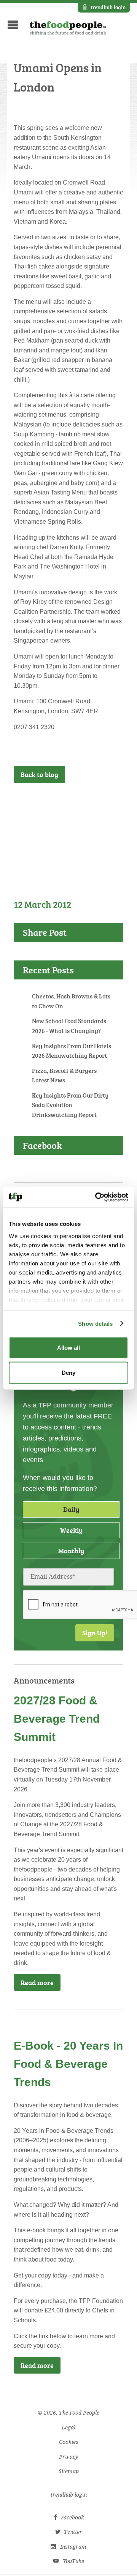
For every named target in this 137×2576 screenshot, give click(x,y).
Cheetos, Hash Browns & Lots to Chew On (71, 1001)
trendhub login (108, 7)
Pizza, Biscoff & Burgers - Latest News (66, 1076)
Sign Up (100, 803)
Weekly (71, 1530)
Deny (68, 1372)
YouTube (73, 2561)
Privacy (68, 2457)
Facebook (72, 2518)
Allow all (68, 1348)
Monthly (71, 1551)
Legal (68, 2428)
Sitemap (69, 2471)
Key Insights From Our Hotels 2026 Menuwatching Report (72, 1051)
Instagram (73, 2547)
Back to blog (39, 774)
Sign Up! (95, 1633)
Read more (37, 1982)
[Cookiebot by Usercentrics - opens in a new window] (97, 1197)
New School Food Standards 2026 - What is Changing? (69, 1026)
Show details (95, 1323)
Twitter (73, 2532)
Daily (71, 1509)
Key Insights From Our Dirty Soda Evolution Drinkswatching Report (70, 1105)
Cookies (69, 2442)
